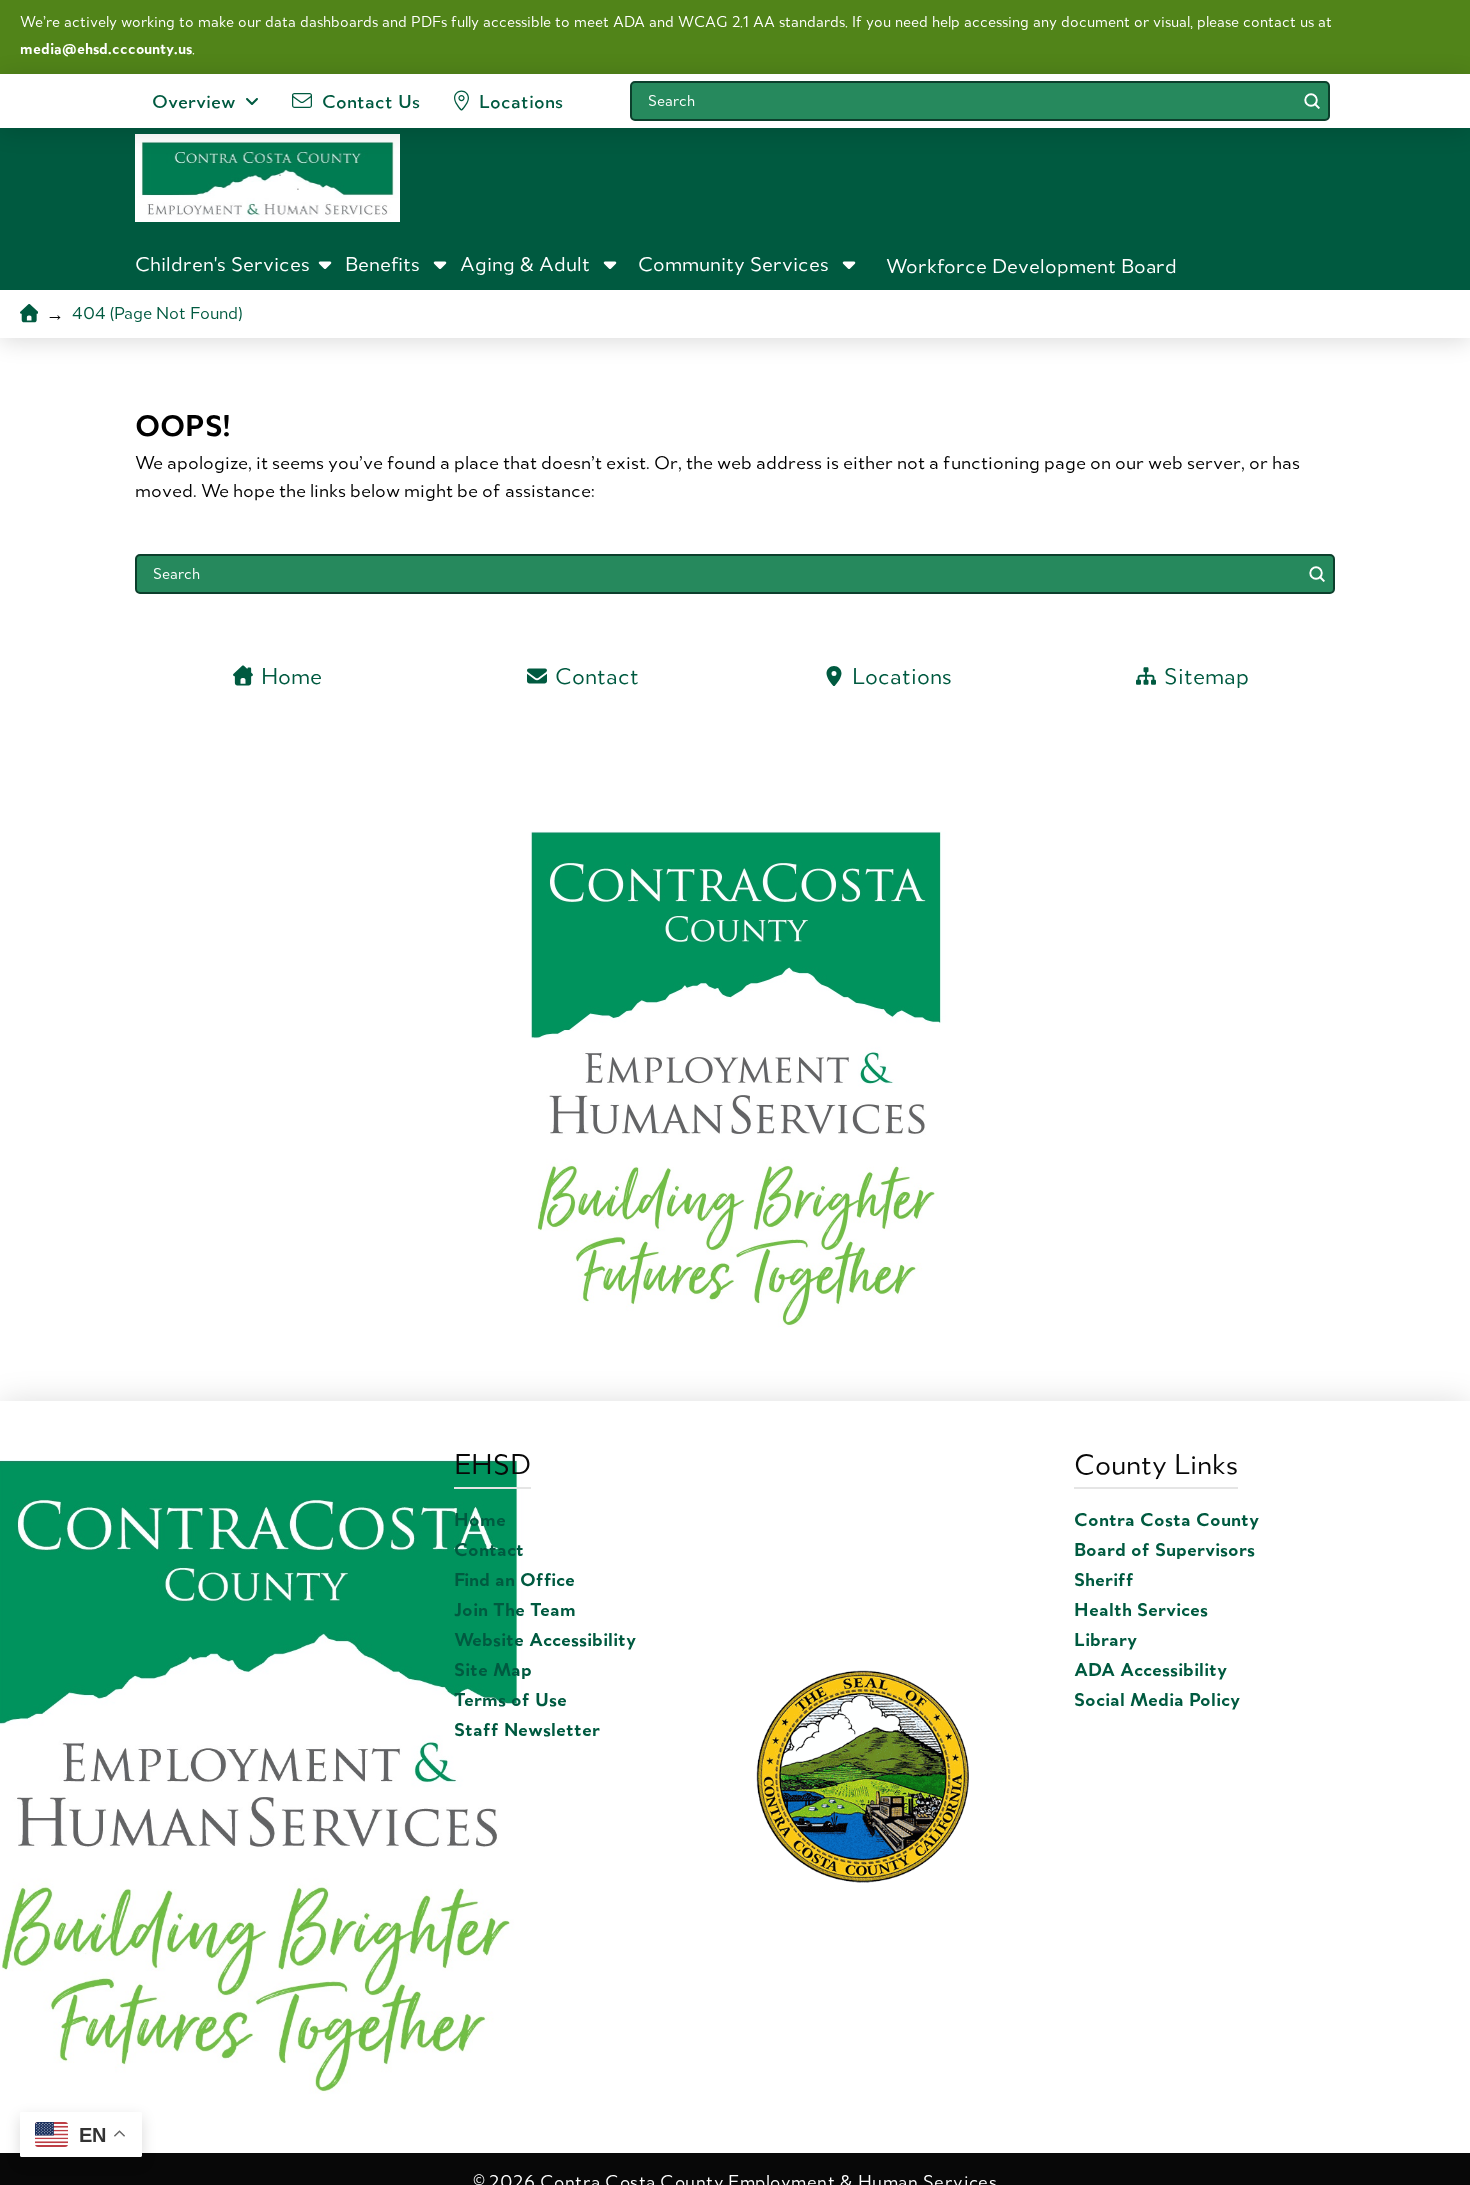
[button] (235, 264)
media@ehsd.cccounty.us (106, 48)
